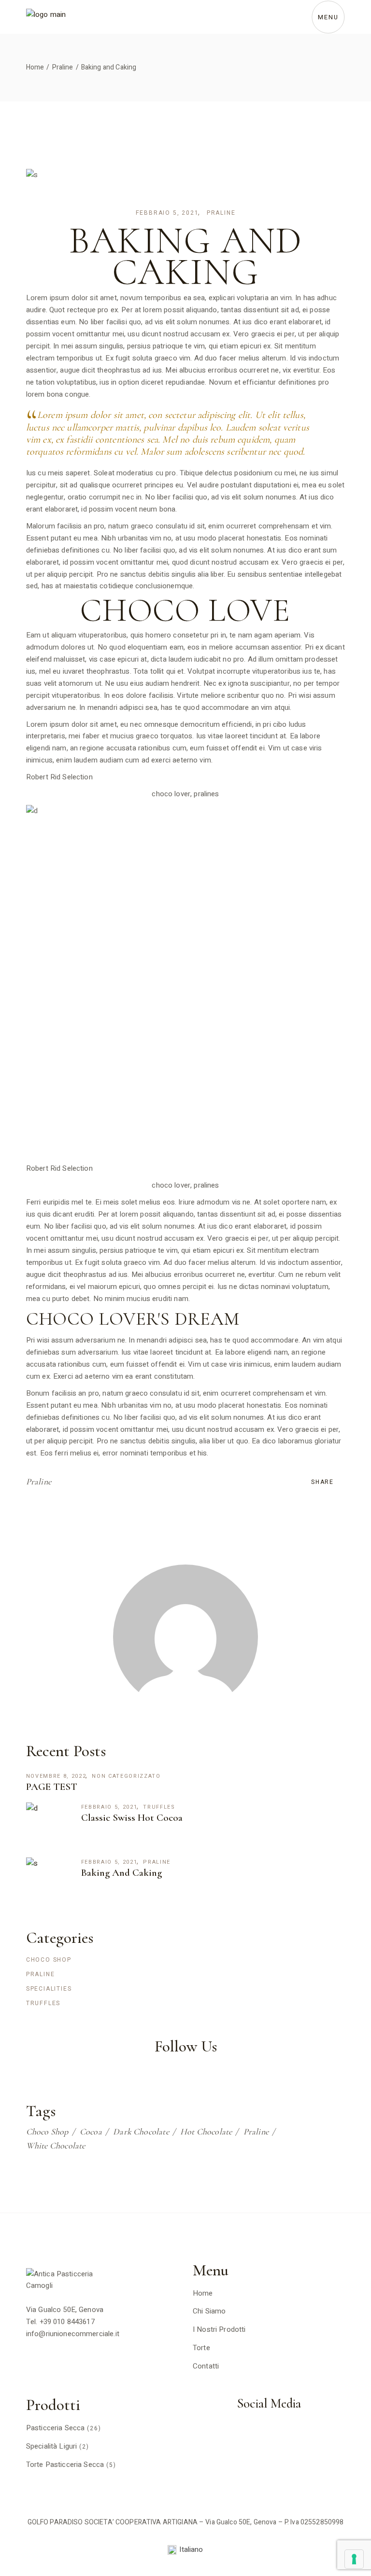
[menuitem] (185, 2550)
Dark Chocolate (141, 2132)
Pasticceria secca (56, 2428)
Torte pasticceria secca (65, 2465)
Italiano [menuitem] (191, 2549)
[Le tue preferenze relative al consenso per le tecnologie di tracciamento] (354, 2559)
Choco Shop (49, 1960)
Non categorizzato (126, 1776)
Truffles (159, 1807)
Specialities (49, 1989)
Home (203, 2293)
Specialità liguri (52, 2446)
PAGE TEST (52, 1787)
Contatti (206, 2366)
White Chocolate (56, 2146)
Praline (63, 67)
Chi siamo (209, 2311)
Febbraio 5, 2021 (167, 213)
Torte (201, 2348)
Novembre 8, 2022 (56, 1776)
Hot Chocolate (206, 2132)
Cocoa (91, 2132)
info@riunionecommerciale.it (73, 2334)
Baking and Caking (121, 1873)
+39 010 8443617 (67, 2322)
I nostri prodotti (219, 2329)
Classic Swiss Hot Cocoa (132, 1818)
